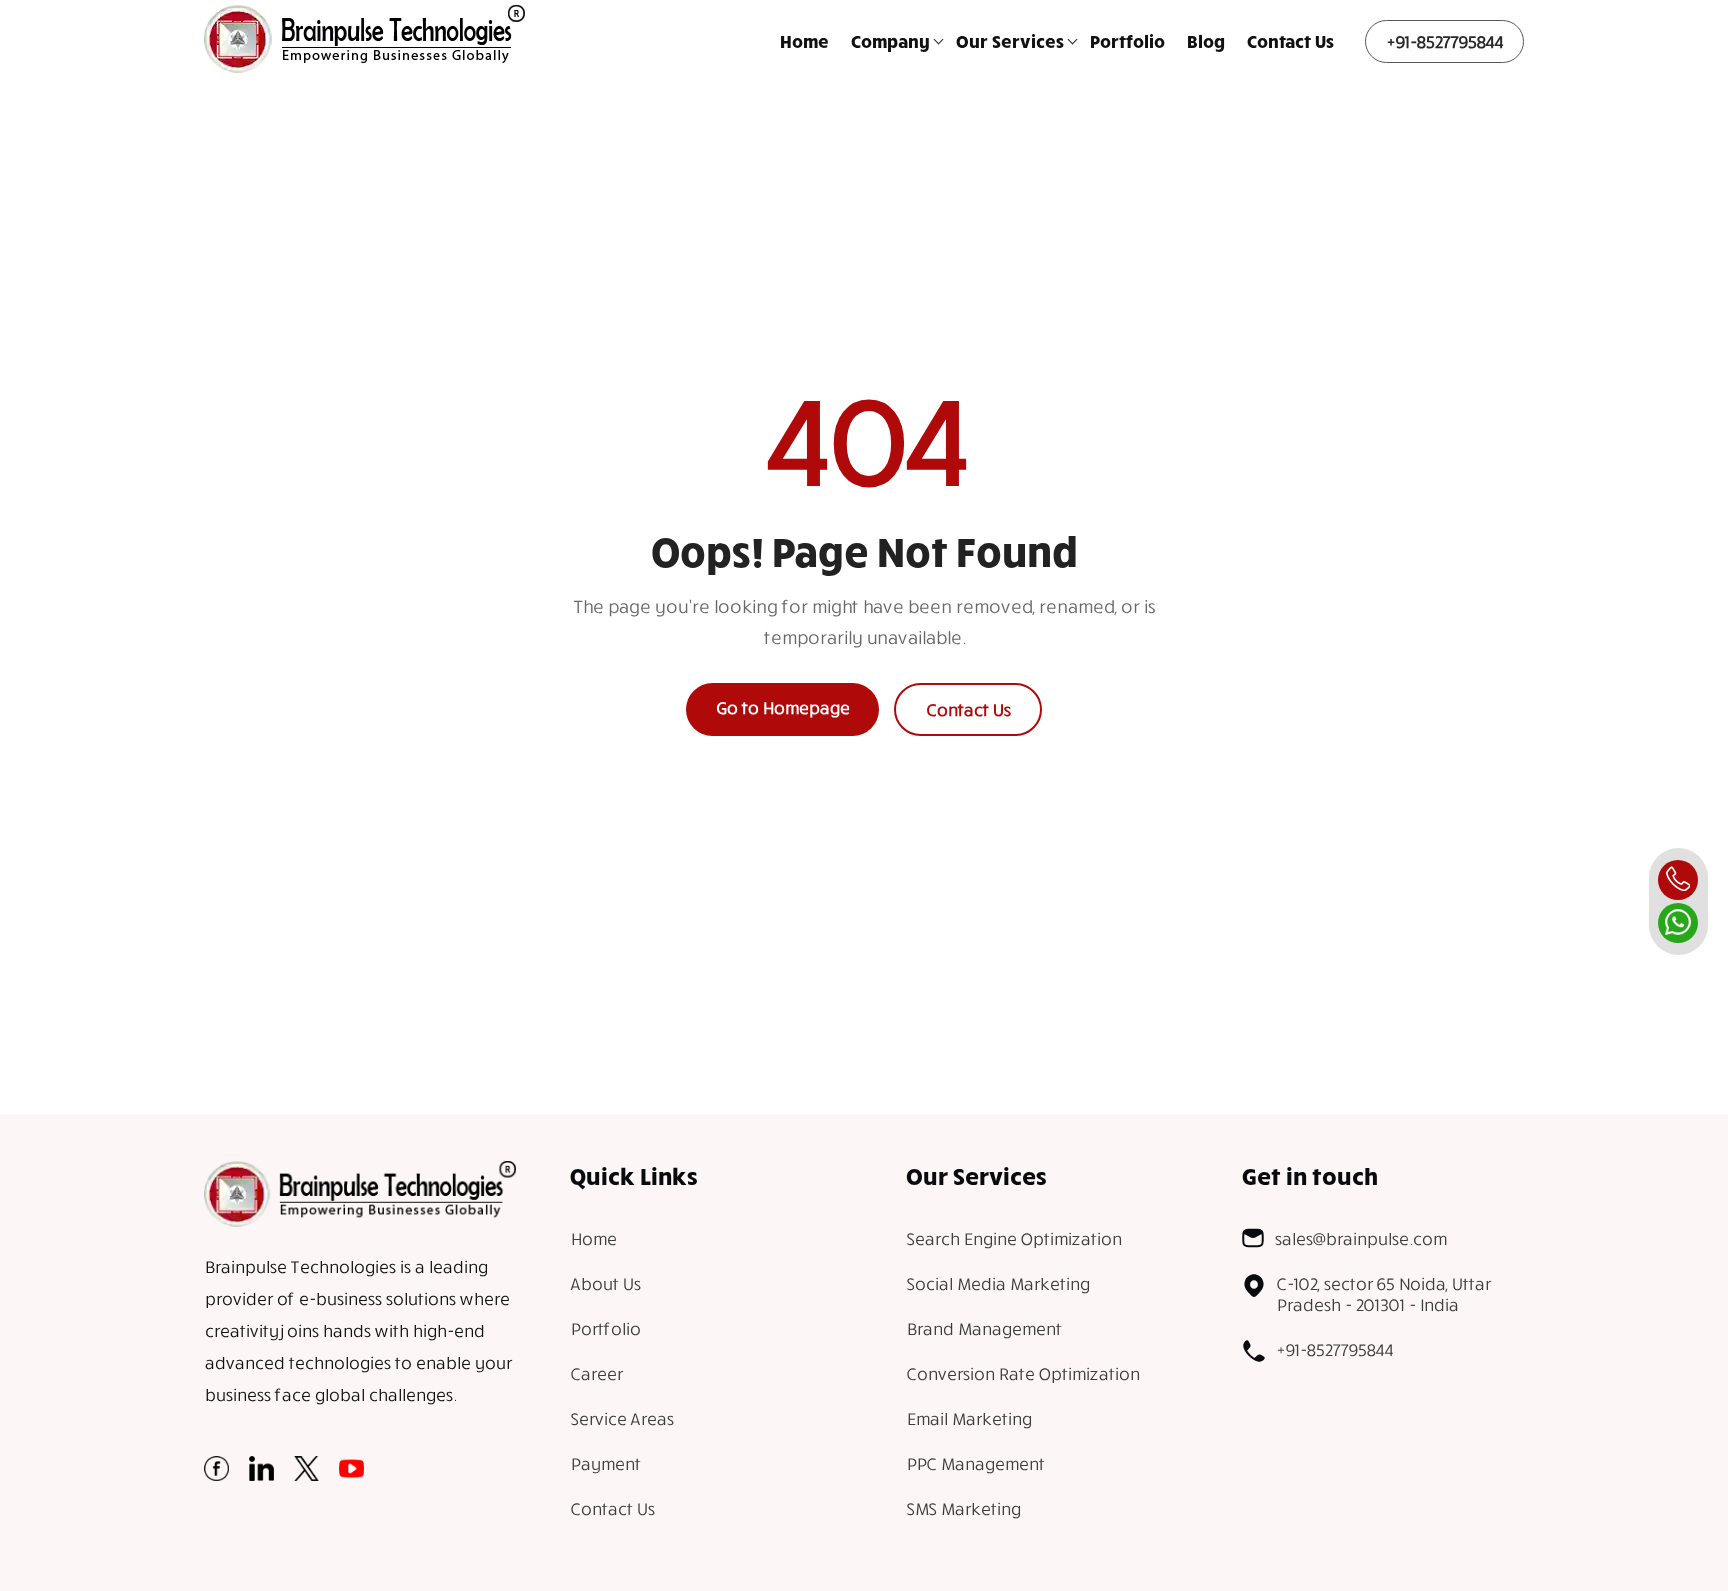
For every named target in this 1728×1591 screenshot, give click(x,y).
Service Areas (621, 1418)
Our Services (1010, 41)
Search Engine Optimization (1013, 1238)
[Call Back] (1678, 880)
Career (596, 1373)
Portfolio (1127, 41)
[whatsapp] (1678, 923)
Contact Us (1290, 41)
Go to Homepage (782, 707)
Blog (1206, 41)
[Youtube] (351, 1474)
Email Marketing (968, 1418)
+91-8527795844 (1444, 41)
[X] (306, 1474)
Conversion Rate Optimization (1022, 1373)
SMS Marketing (963, 1508)
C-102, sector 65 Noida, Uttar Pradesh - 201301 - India (1383, 1294)
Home (804, 41)
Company (890, 41)
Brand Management (983, 1328)
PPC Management (975, 1463)
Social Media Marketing (997, 1283)
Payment (605, 1463)
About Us (605, 1283)
